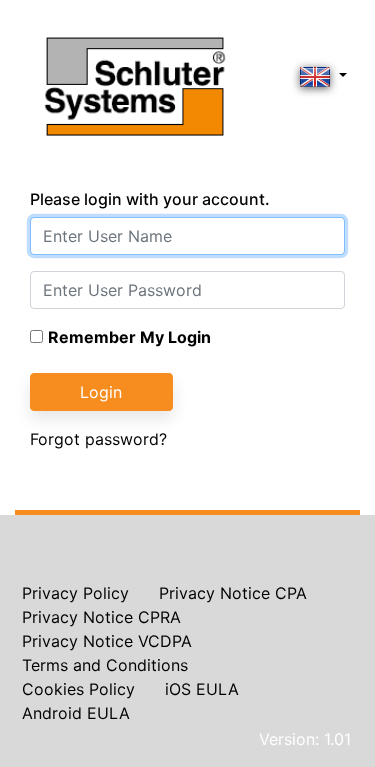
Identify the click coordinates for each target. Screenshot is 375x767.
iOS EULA (202, 689)
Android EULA (76, 713)
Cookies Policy (78, 689)
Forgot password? (98, 439)
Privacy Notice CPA (233, 593)
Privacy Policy (75, 593)
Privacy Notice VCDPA (107, 641)
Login (101, 392)
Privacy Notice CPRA (101, 617)
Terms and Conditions (105, 665)
